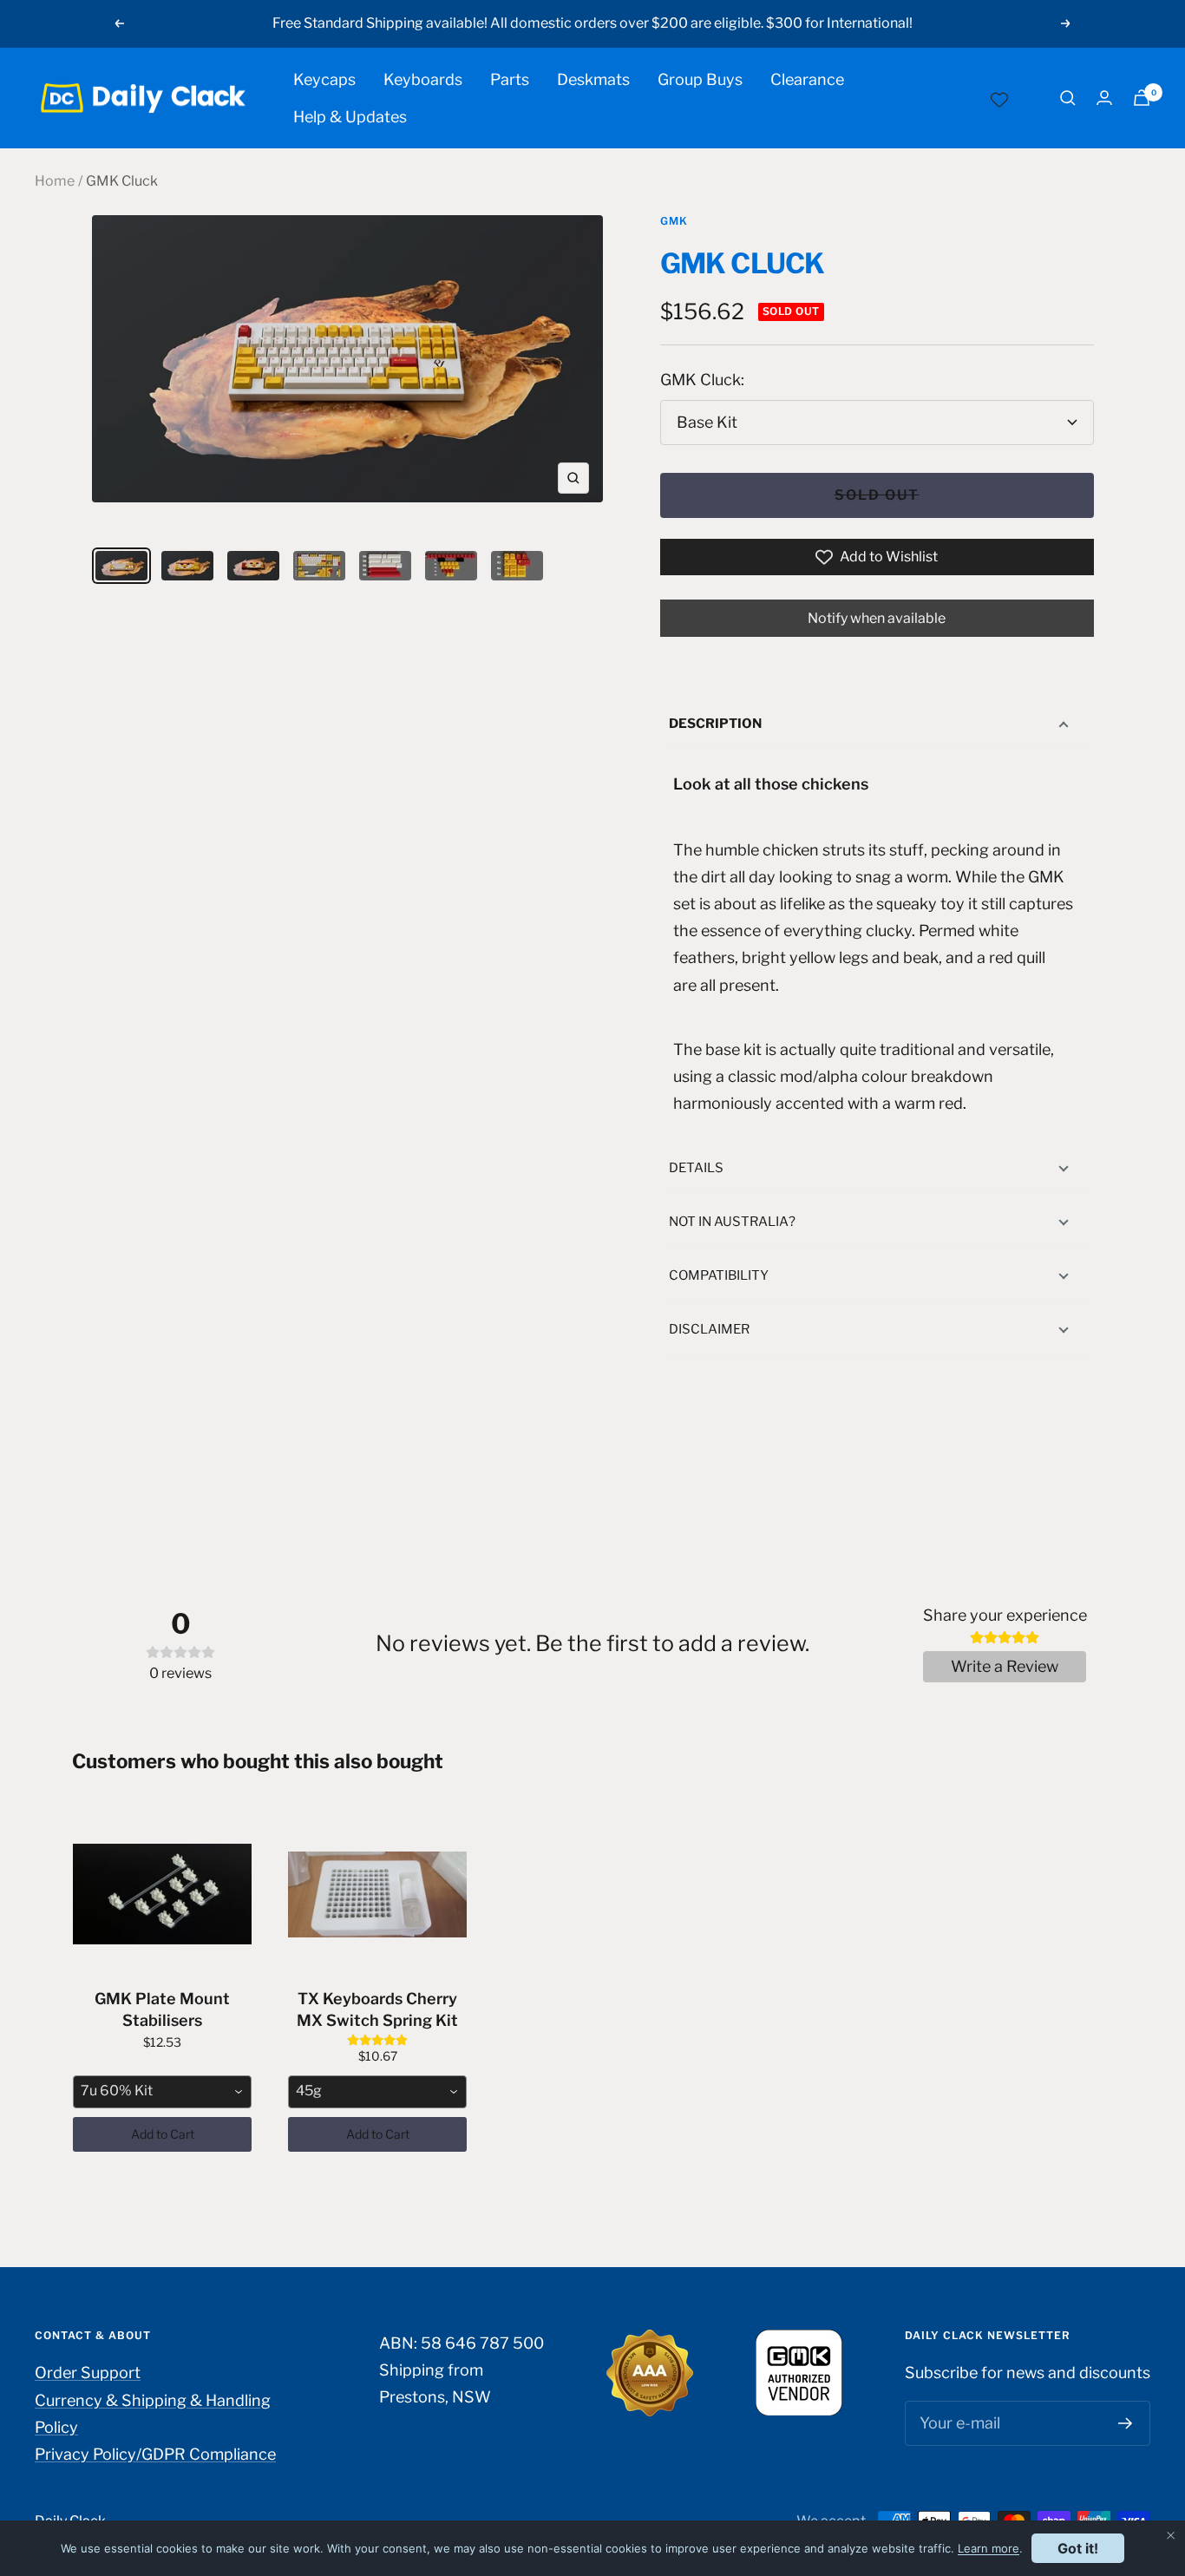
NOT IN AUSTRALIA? (732, 1222)
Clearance (807, 79)
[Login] (1104, 98)
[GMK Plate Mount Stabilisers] (162, 1894)
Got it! (1078, 2548)
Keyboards (423, 79)
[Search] (1068, 98)
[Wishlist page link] (999, 98)
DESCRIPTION (715, 724)
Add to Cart (163, 2134)
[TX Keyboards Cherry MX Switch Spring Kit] (377, 1894)
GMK (674, 221)
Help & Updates (350, 117)
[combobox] (162, 2092)
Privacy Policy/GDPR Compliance (155, 2454)
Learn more (989, 2548)
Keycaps (324, 79)
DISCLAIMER (709, 1329)
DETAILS (696, 1168)
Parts (510, 79)
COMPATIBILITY (719, 1275)
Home (55, 181)
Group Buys (700, 79)
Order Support (88, 2373)
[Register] (1126, 2423)
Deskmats (593, 79)
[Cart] (1142, 98)
